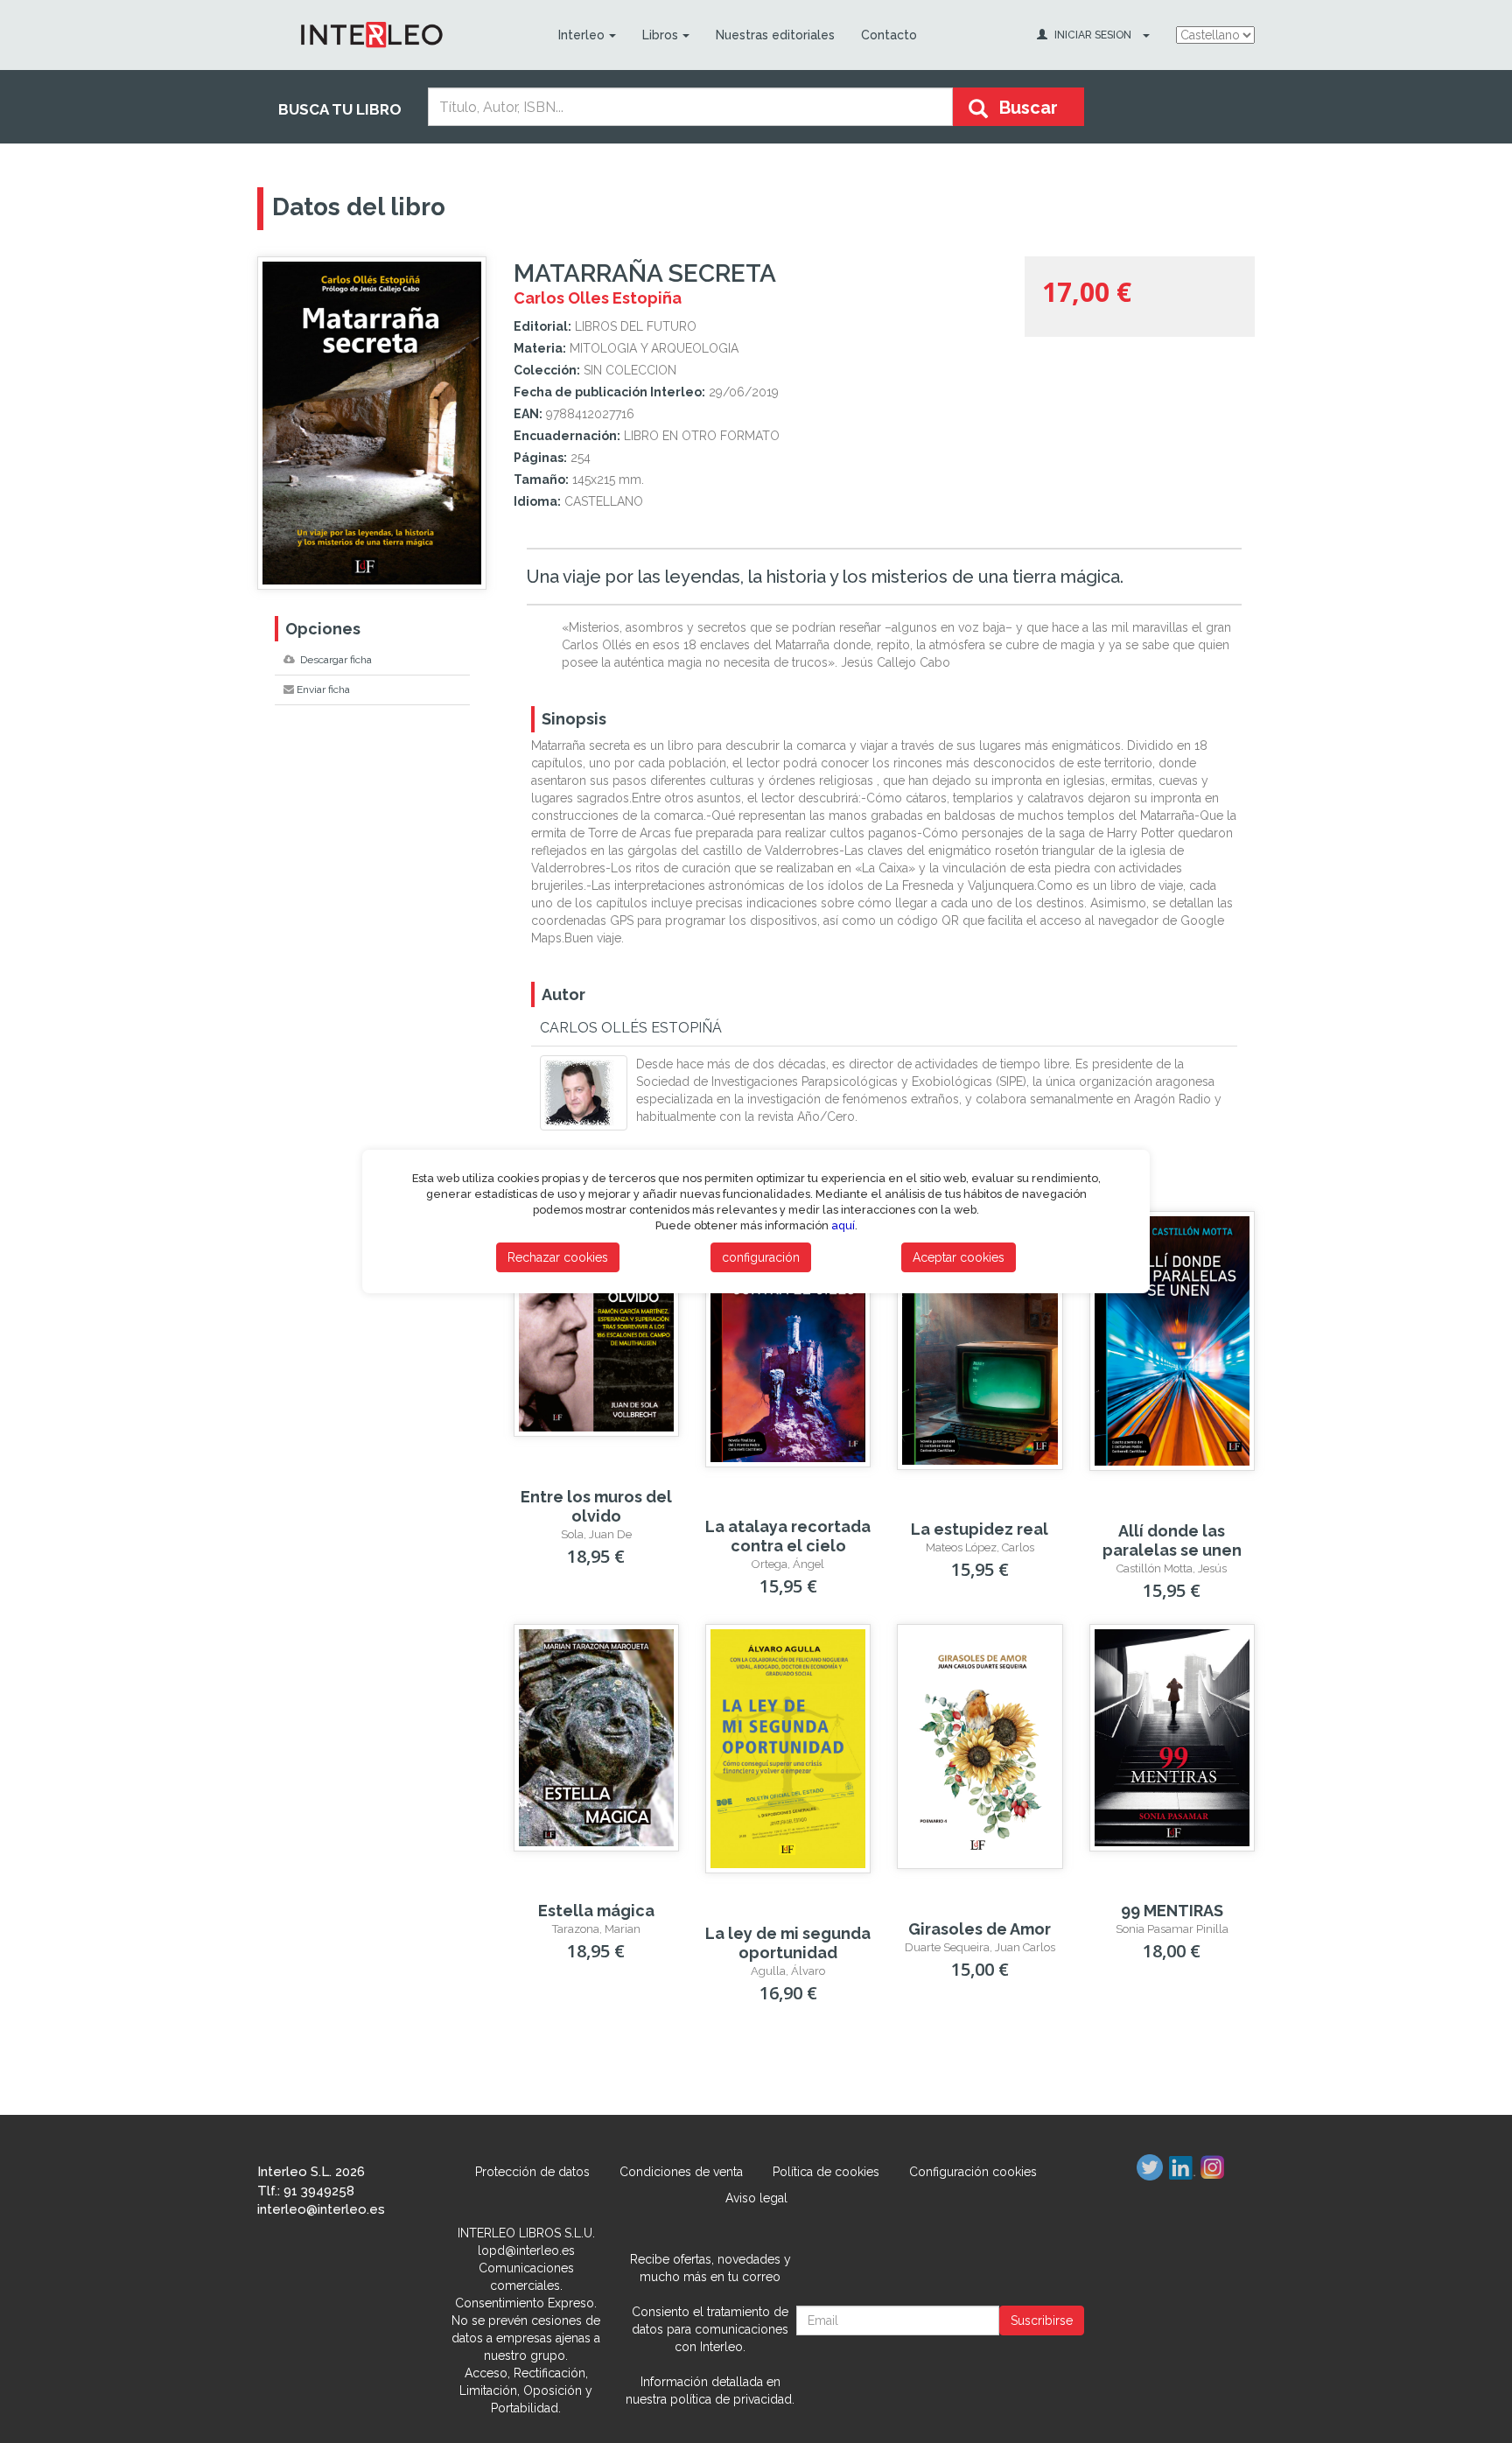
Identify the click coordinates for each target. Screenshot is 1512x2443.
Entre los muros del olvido (596, 1506)
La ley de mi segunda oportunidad (788, 1943)
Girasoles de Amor (980, 1929)
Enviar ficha (323, 689)
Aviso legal (756, 2198)
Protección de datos (532, 2172)
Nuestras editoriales (775, 35)
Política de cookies (826, 2172)
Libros (660, 35)
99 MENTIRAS (1172, 1911)
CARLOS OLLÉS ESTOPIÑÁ (631, 1028)
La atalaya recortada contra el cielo (788, 1536)
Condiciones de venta (681, 2172)
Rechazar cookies (558, 1257)
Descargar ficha (335, 660)
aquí (843, 1225)
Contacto (889, 35)
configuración (761, 1257)
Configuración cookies (973, 2172)
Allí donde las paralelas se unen (1172, 1540)
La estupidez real (980, 1529)
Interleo (581, 35)
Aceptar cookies (959, 1257)
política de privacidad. (732, 2399)
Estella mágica (596, 1911)
